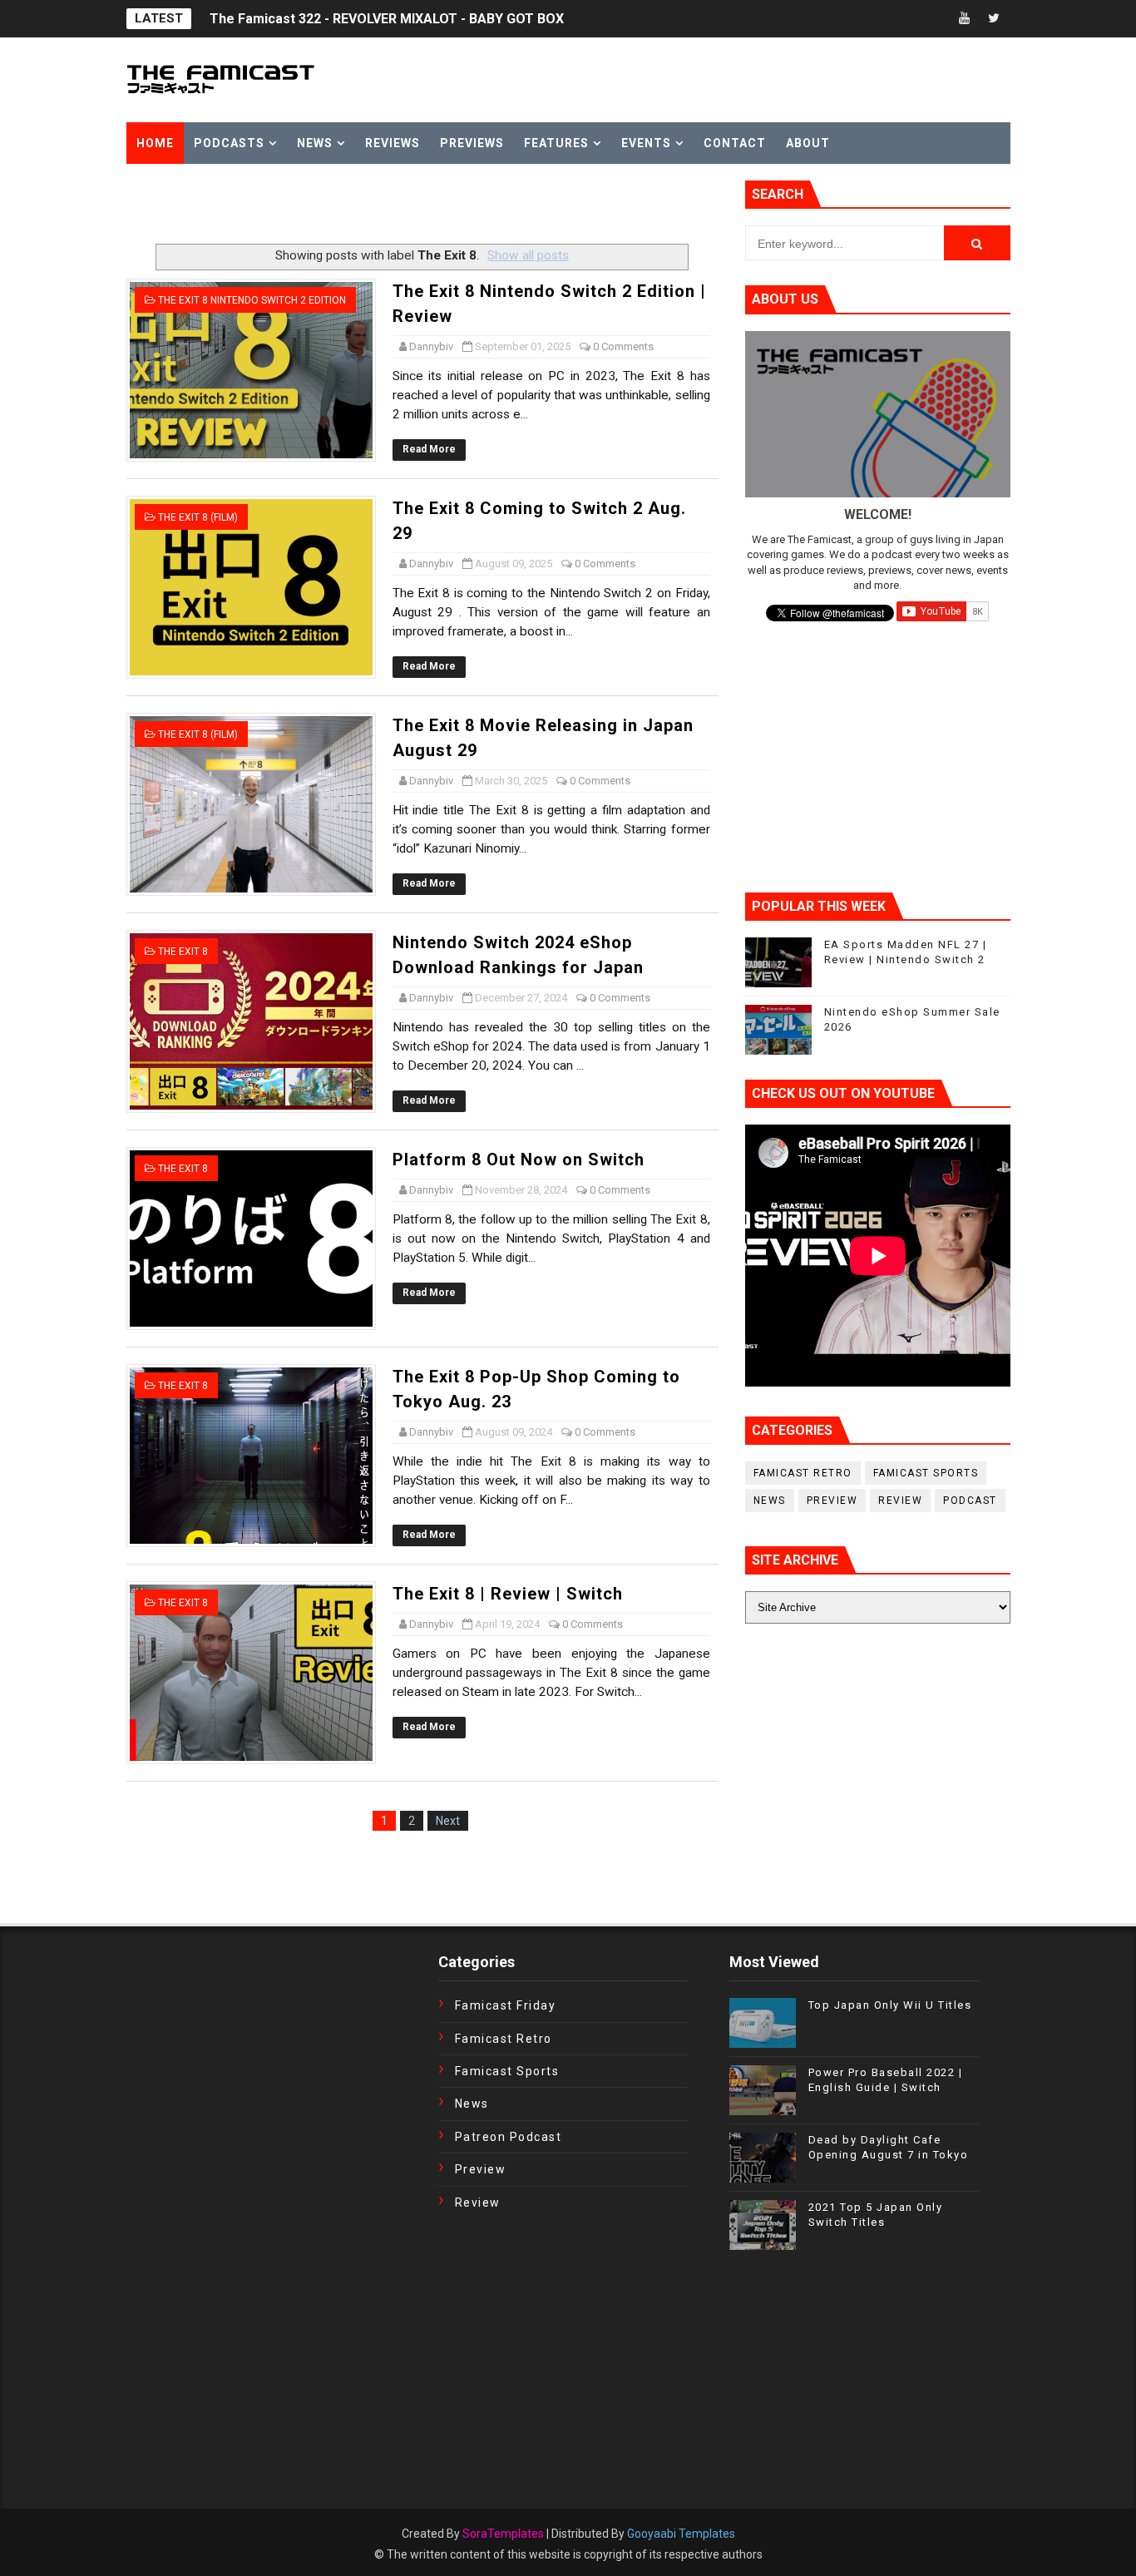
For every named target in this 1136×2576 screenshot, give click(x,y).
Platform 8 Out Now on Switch (519, 1159)
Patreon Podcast (509, 2137)
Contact (735, 143)
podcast (970, 1501)
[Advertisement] (321, 205)
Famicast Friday (506, 2005)
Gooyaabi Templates (681, 2534)
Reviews (393, 143)
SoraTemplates (503, 2534)
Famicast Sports (926, 1473)
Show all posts (528, 255)
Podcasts (229, 143)
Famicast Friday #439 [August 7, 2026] (328, 19)
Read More (429, 449)
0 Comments (623, 346)
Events (646, 143)
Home (155, 143)
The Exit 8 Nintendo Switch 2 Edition (252, 300)
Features (556, 143)
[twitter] (994, 19)
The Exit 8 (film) (198, 517)
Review (900, 1501)
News (315, 143)
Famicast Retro (803, 1473)
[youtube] (965, 19)
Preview (832, 1501)
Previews (472, 143)
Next (448, 1821)
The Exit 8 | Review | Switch (508, 1594)
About (808, 143)
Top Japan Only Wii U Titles (890, 2005)
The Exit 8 (183, 952)
